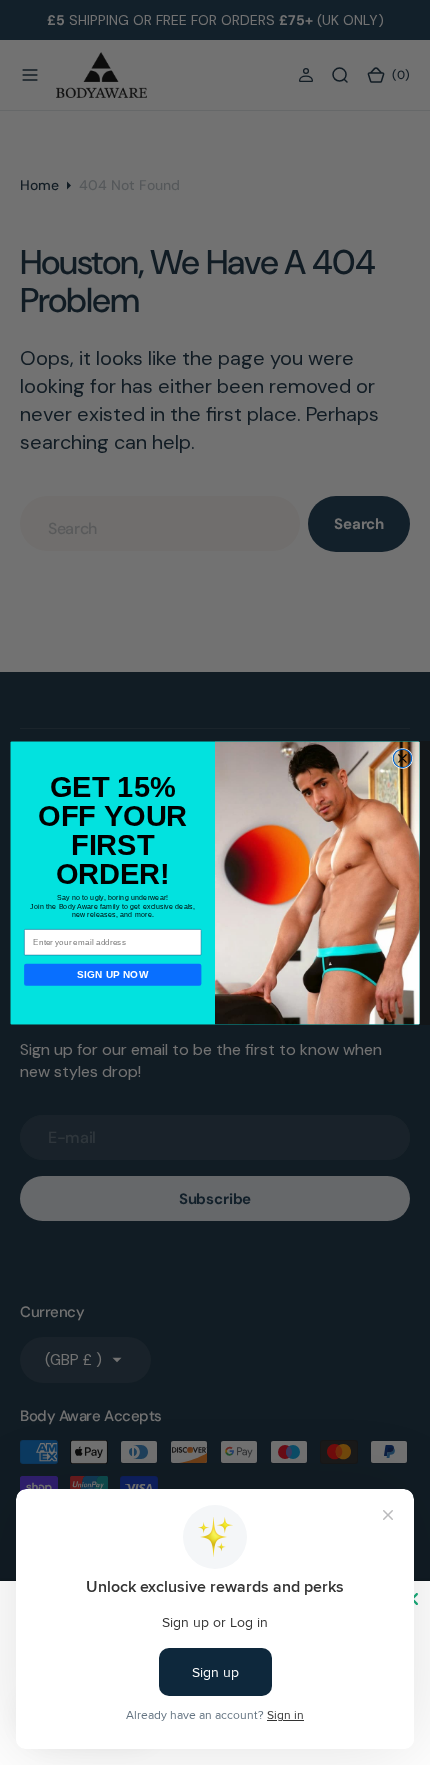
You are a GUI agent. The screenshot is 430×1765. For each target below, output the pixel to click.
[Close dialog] (402, 758)
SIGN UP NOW (113, 975)
